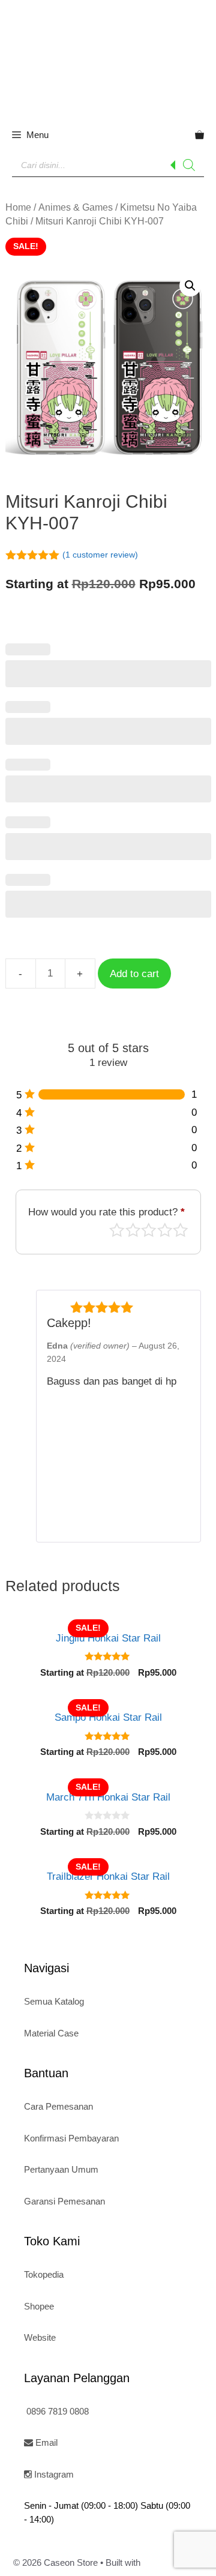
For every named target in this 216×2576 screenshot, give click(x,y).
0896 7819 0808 (56, 2411)
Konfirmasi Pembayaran (71, 2138)
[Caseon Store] (108, 58)
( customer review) (100, 555)
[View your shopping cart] (199, 135)
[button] (190, 286)
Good (165, 1230)
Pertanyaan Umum (61, 2169)
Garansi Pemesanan (64, 2201)
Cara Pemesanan (58, 2106)
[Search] (189, 165)
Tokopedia (44, 2274)
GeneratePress (173, 2562)
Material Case (51, 2033)
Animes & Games (76, 207)
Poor (117, 1230)
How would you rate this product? (106, 1212)
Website (40, 2337)
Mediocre (133, 1230)
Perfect (181, 1230)
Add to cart (134, 974)
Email (45, 2442)
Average (149, 1230)
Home (18, 207)
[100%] (112, 1094)
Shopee (39, 2306)
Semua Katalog (54, 2001)
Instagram (53, 2474)
